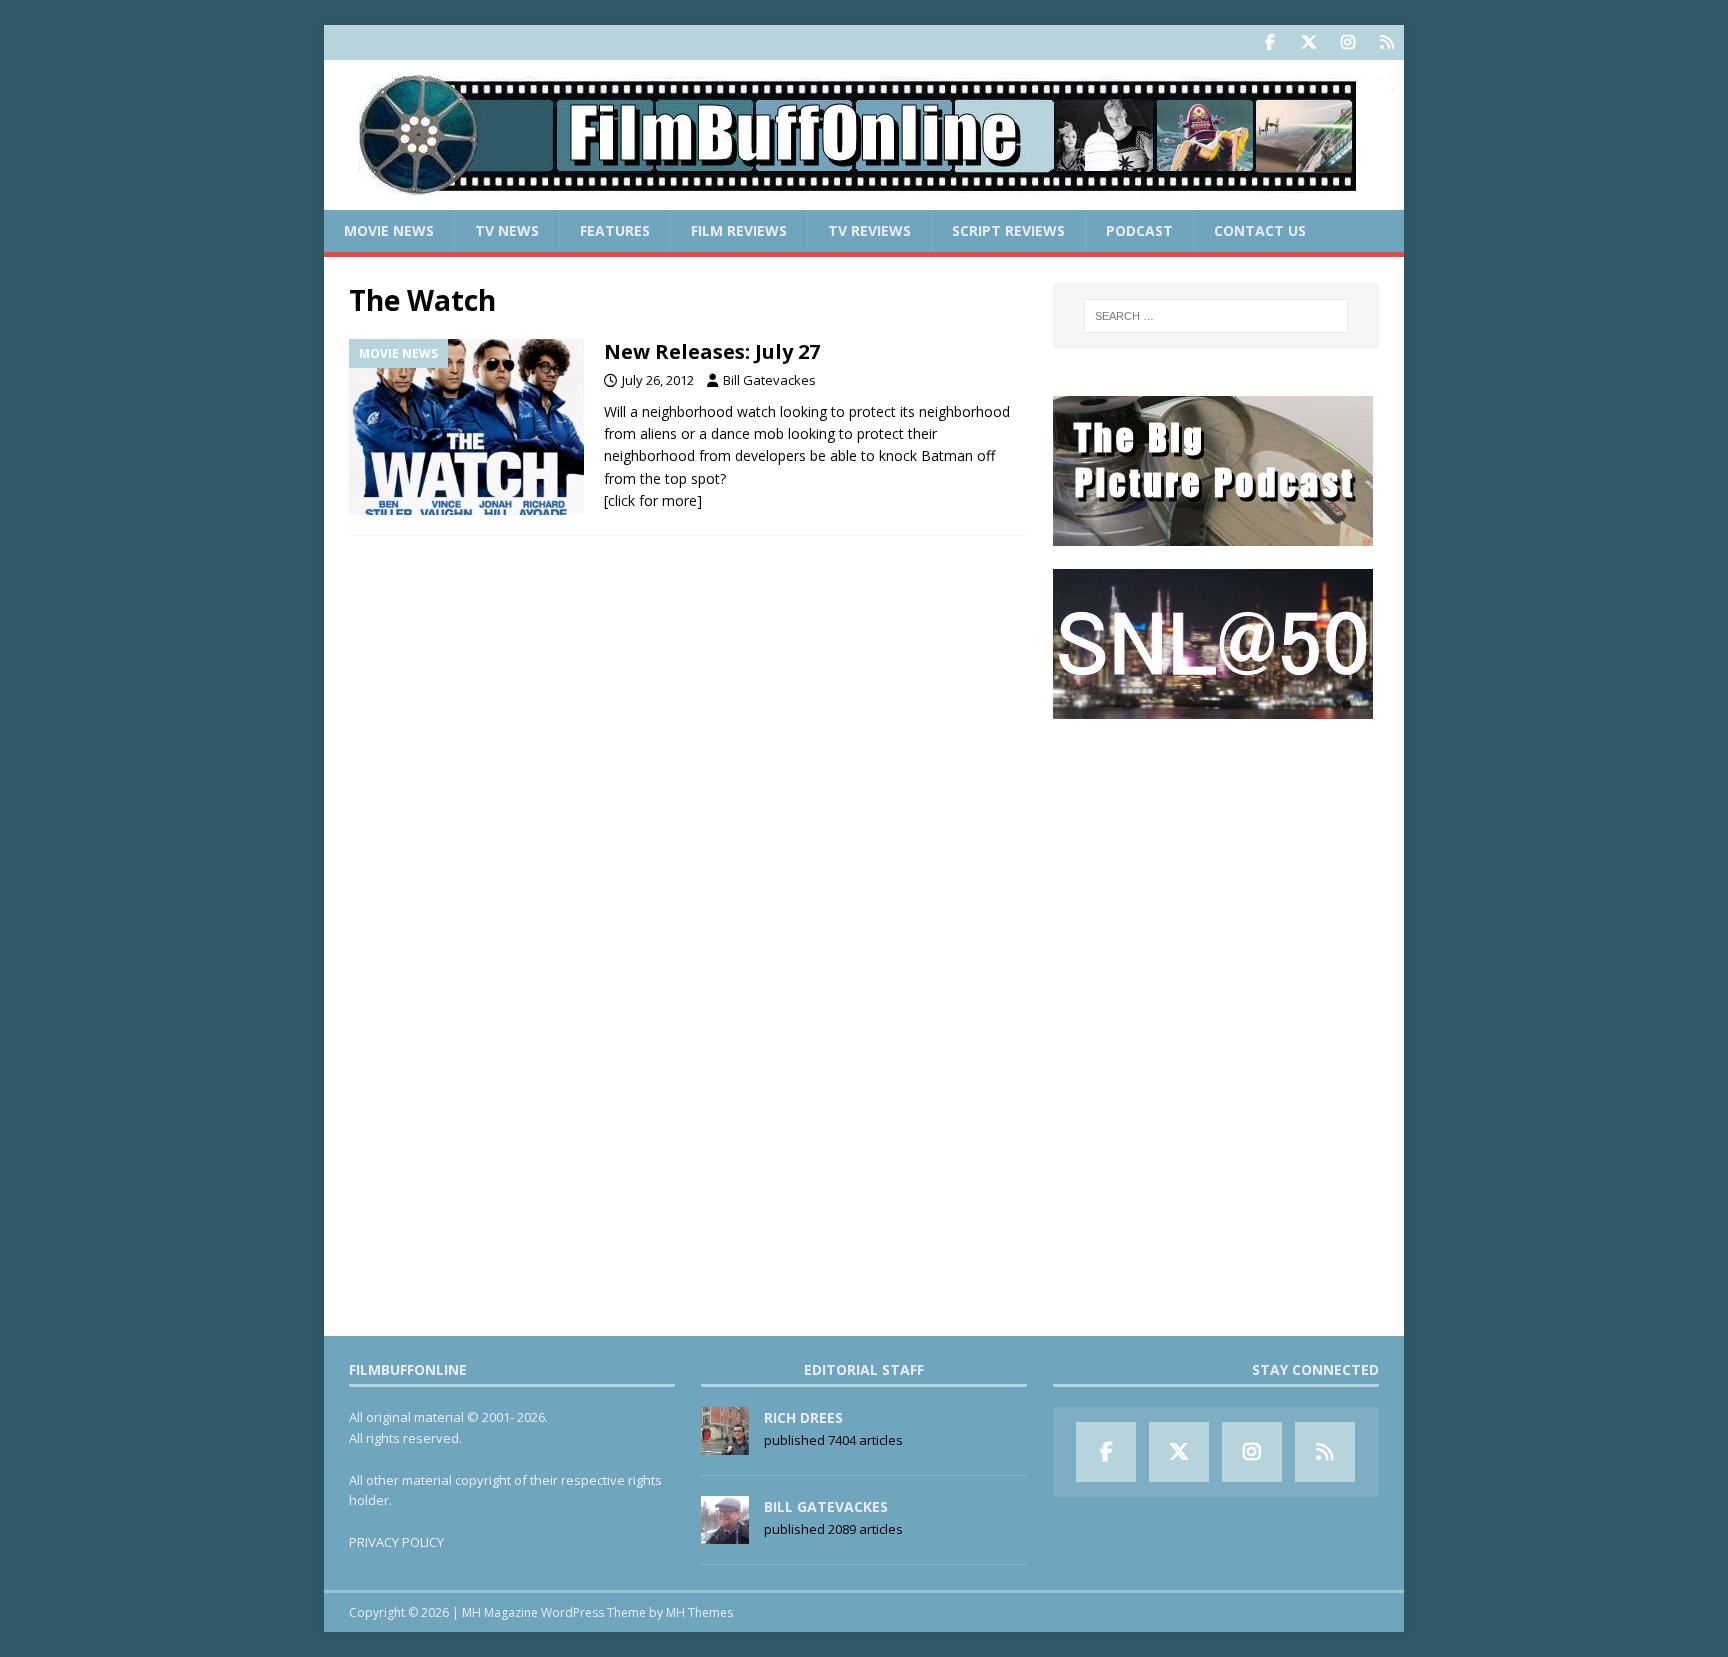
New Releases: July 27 (712, 351)
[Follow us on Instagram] (1347, 42)
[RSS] (1386, 42)
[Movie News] (466, 427)
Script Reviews (1008, 230)
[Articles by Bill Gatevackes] (725, 1533)
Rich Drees (803, 1417)
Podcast (1139, 230)
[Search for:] (1216, 316)
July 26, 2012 (658, 380)
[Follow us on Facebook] (1269, 42)
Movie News (389, 230)
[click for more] (653, 500)
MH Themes (699, 1612)
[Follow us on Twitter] (1308, 42)
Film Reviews (739, 230)
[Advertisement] (1216, 866)
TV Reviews (869, 230)
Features (615, 230)
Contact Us (1260, 230)
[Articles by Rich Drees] (725, 1444)
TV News (507, 230)
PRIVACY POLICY (396, 1542)
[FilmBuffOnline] (864, 198)
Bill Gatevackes (769, 380)
